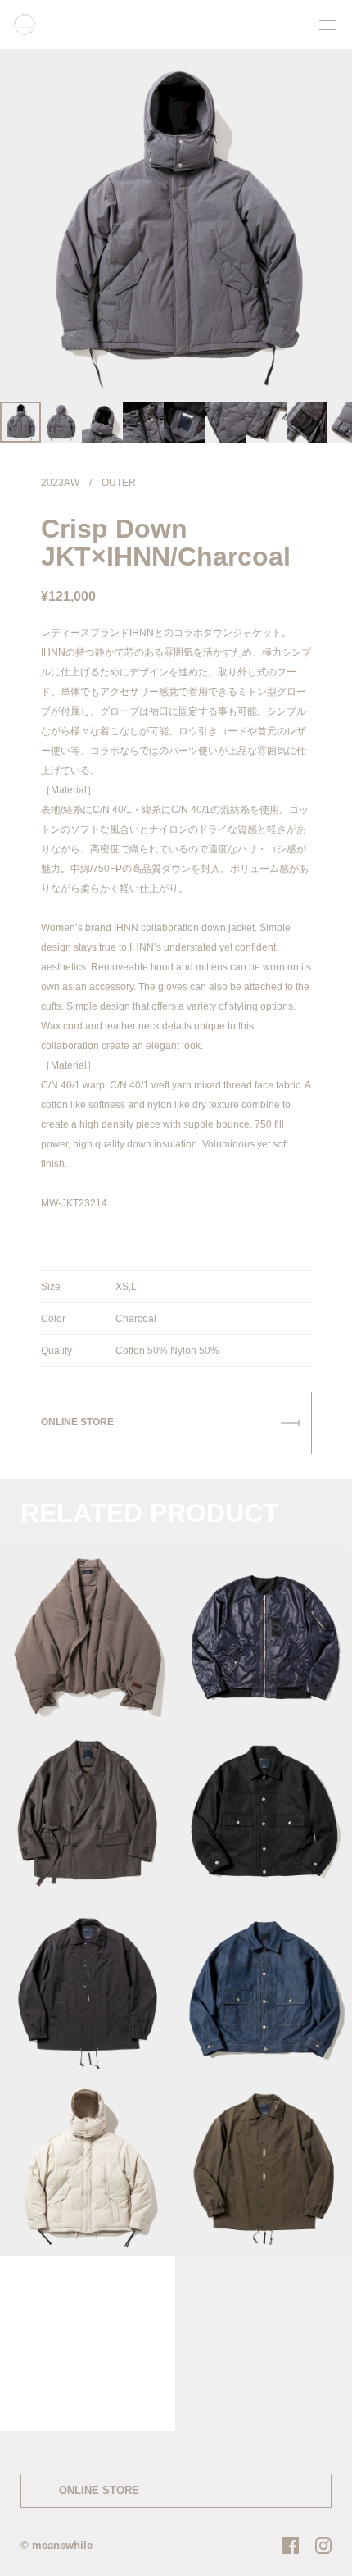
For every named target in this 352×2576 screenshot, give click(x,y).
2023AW (60, 483)
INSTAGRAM (323, 2546)
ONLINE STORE (99, 2490)
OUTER (119, 483)
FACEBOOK (291, 2546)
